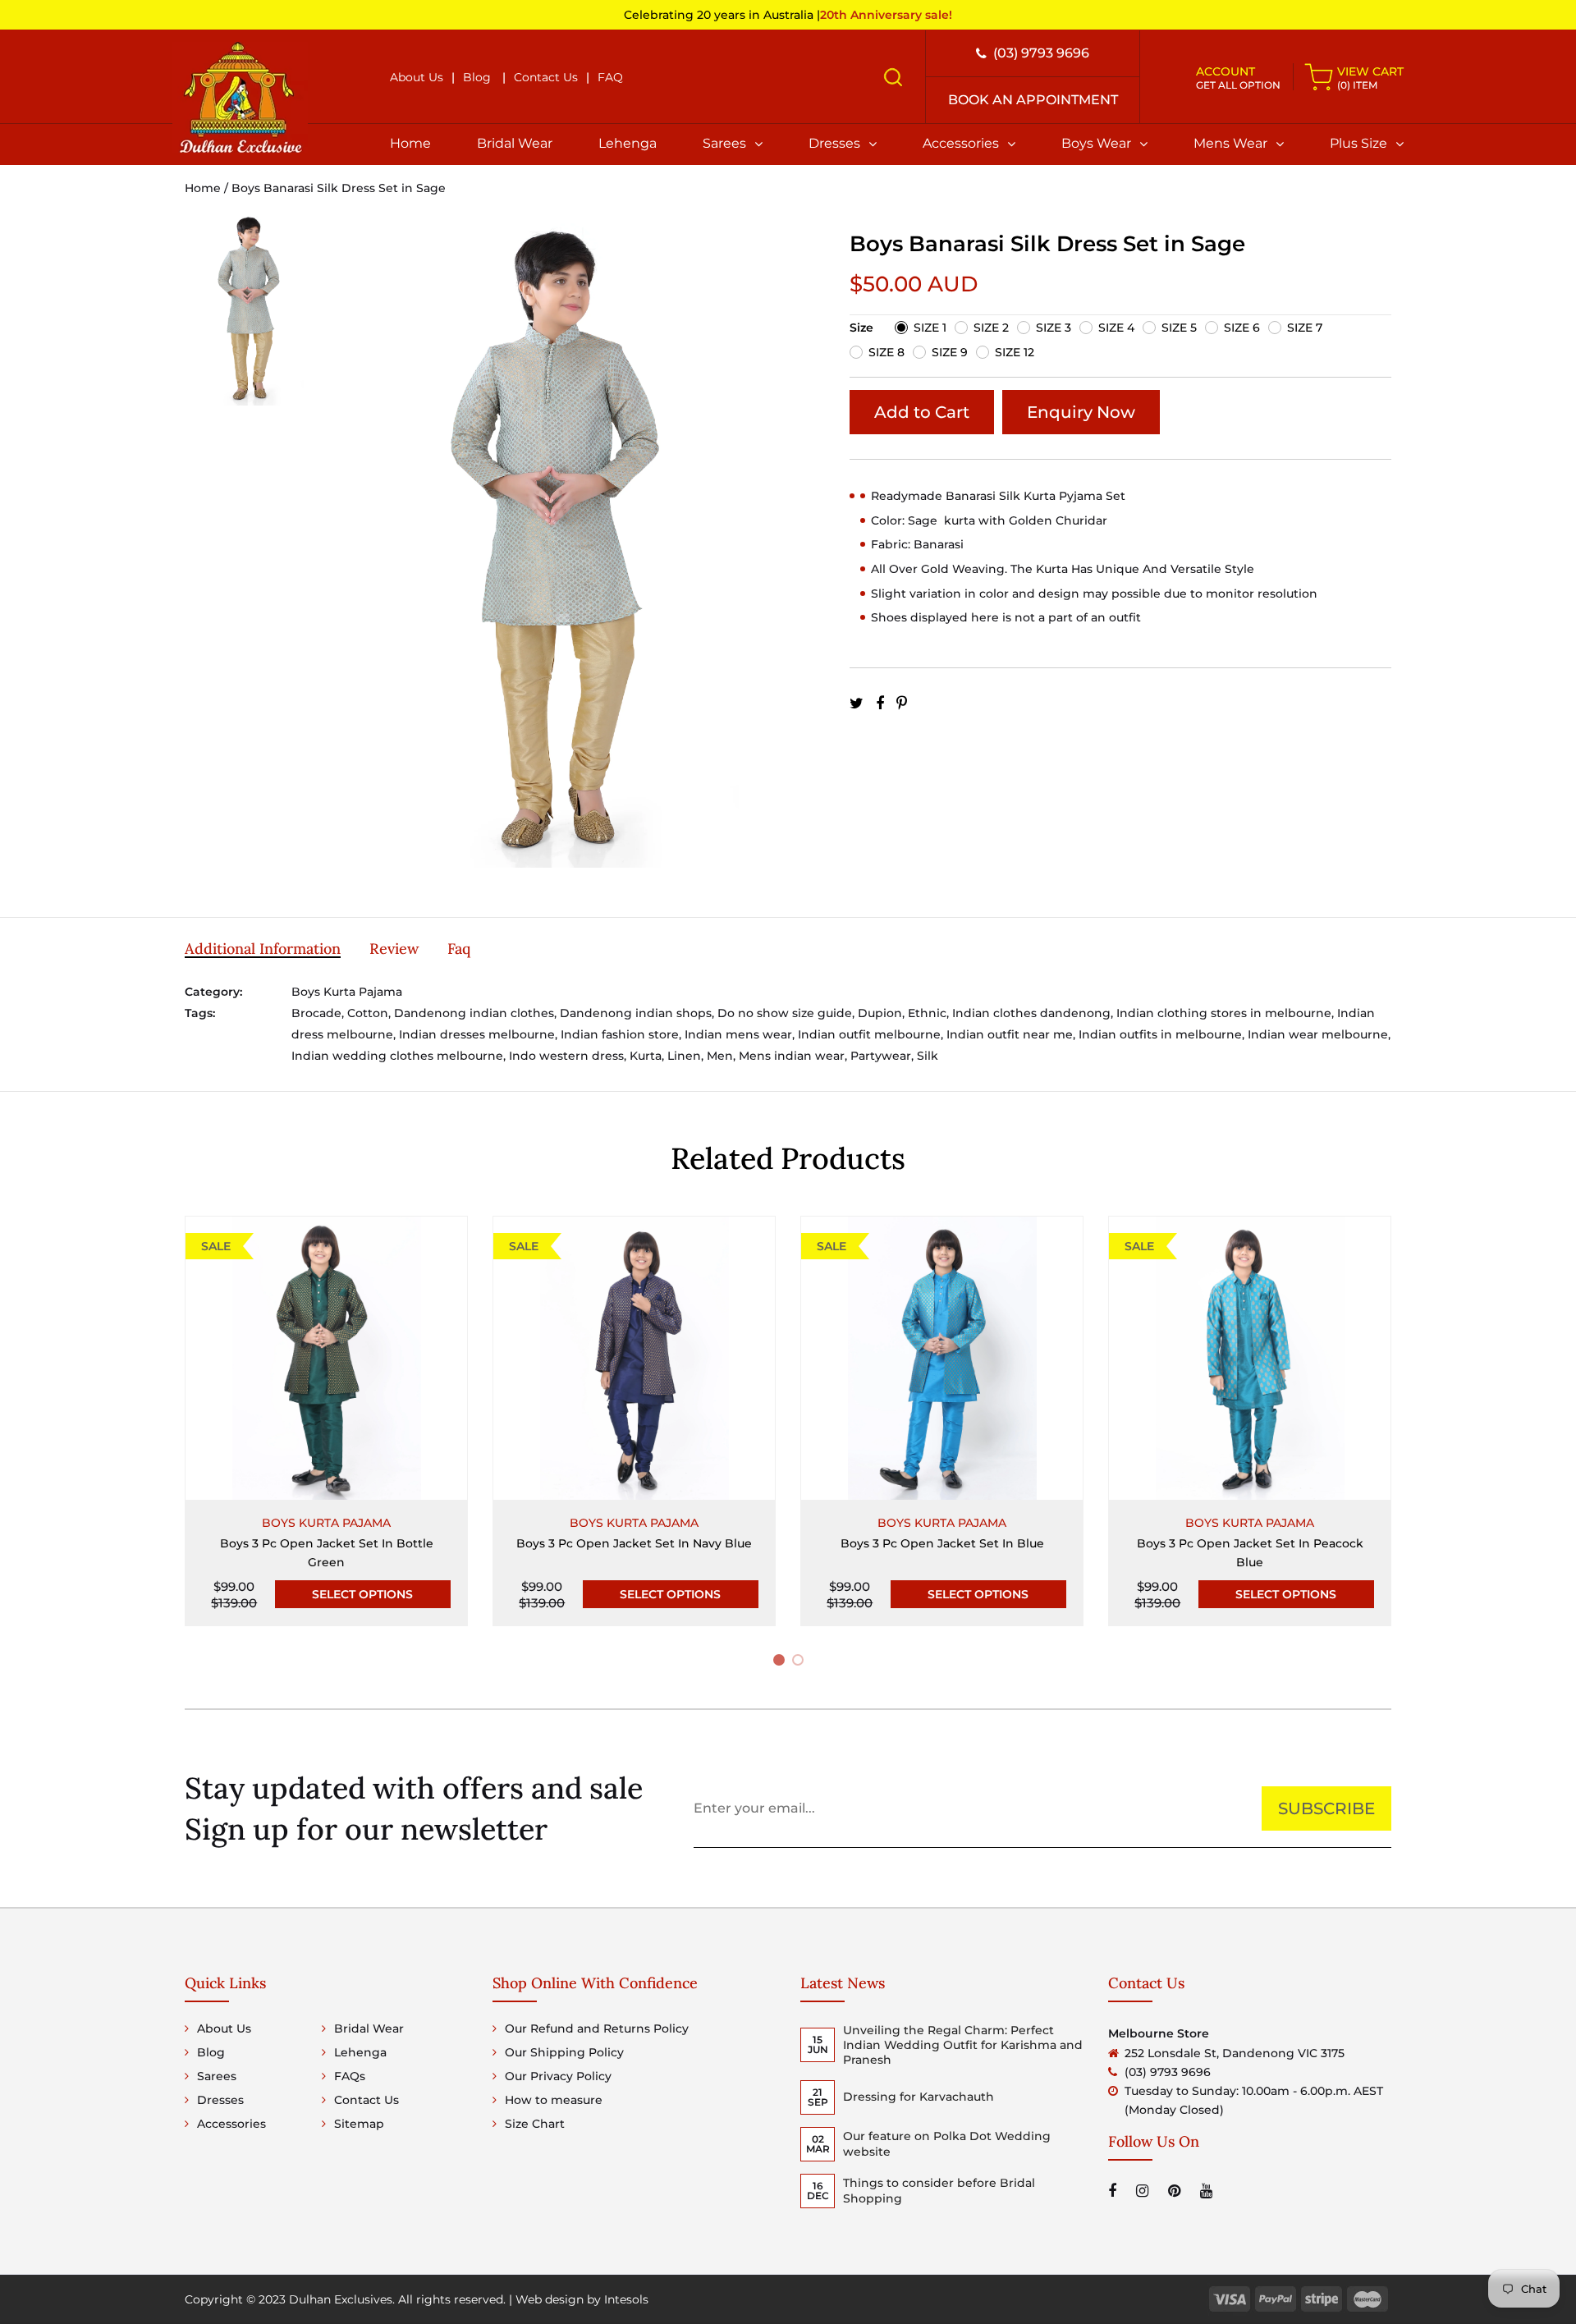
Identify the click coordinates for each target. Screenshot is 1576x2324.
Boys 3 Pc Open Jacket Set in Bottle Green (327, 1553)
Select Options (362, 1594)
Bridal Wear (515, 143)
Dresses (834, 143)
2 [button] (801, 1663)
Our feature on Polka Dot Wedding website (947, 2143)
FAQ (610, 77)
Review (394, 949)
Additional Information (263, 949)
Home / (208, 188)
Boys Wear (1096, 143)
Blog (477, 77)
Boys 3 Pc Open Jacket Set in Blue (942, 1543)
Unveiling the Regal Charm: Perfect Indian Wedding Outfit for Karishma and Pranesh (963, 2045)
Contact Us (546, 77)
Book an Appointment (1033, 100)
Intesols (626, 2299)
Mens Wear (1230, 143)
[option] (250, 319)
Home (410, 143)
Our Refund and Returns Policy (597, 2028)
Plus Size (1358, 143)
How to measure (554, 2100)
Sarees (724, 143)
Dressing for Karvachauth (919, 2097)
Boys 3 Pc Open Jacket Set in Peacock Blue (1250, 1553)
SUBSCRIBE (1326, 1808)
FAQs (350, 2076)
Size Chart (535, 2124)
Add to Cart (922, 412)
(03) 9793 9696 (1041, 53)
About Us (417, 77)
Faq (459, 949)
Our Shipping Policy (564, 2052)
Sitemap (359, 2124)
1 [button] (781, 1663)
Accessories (961, 143)
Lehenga (628, 143)
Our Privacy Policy (558, 2076)
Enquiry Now (1081, 412)
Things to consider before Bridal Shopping (939, 2190)
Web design (550, 2299)
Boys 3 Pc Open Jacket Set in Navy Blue (634, 1543)
